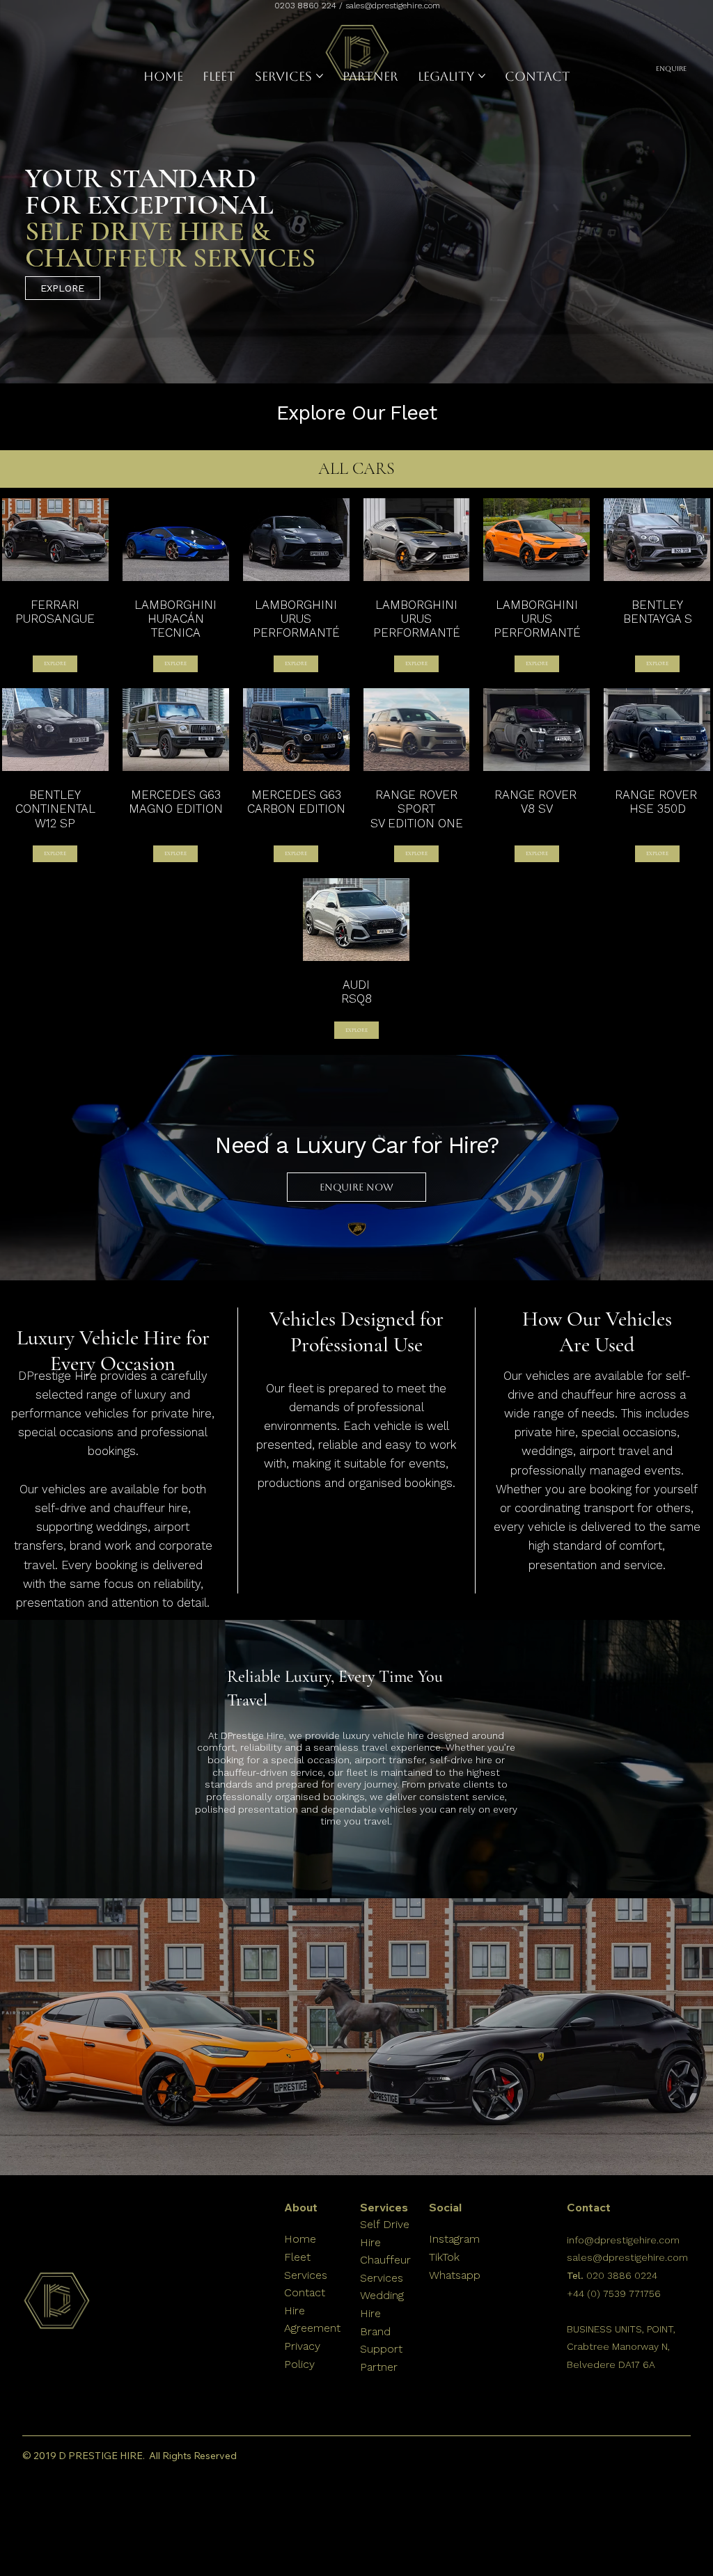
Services (307, 2275)
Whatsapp (456, 2275)
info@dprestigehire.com (623, 2240)
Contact (305, 2292)
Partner (379, 2367)
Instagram (454, 2239)
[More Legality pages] (482, 76)
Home (302, 2239)
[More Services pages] (320, 76)
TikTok (444, 2257)
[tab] (356, 469)
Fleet (297, 2257)
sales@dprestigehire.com (393, 6)
